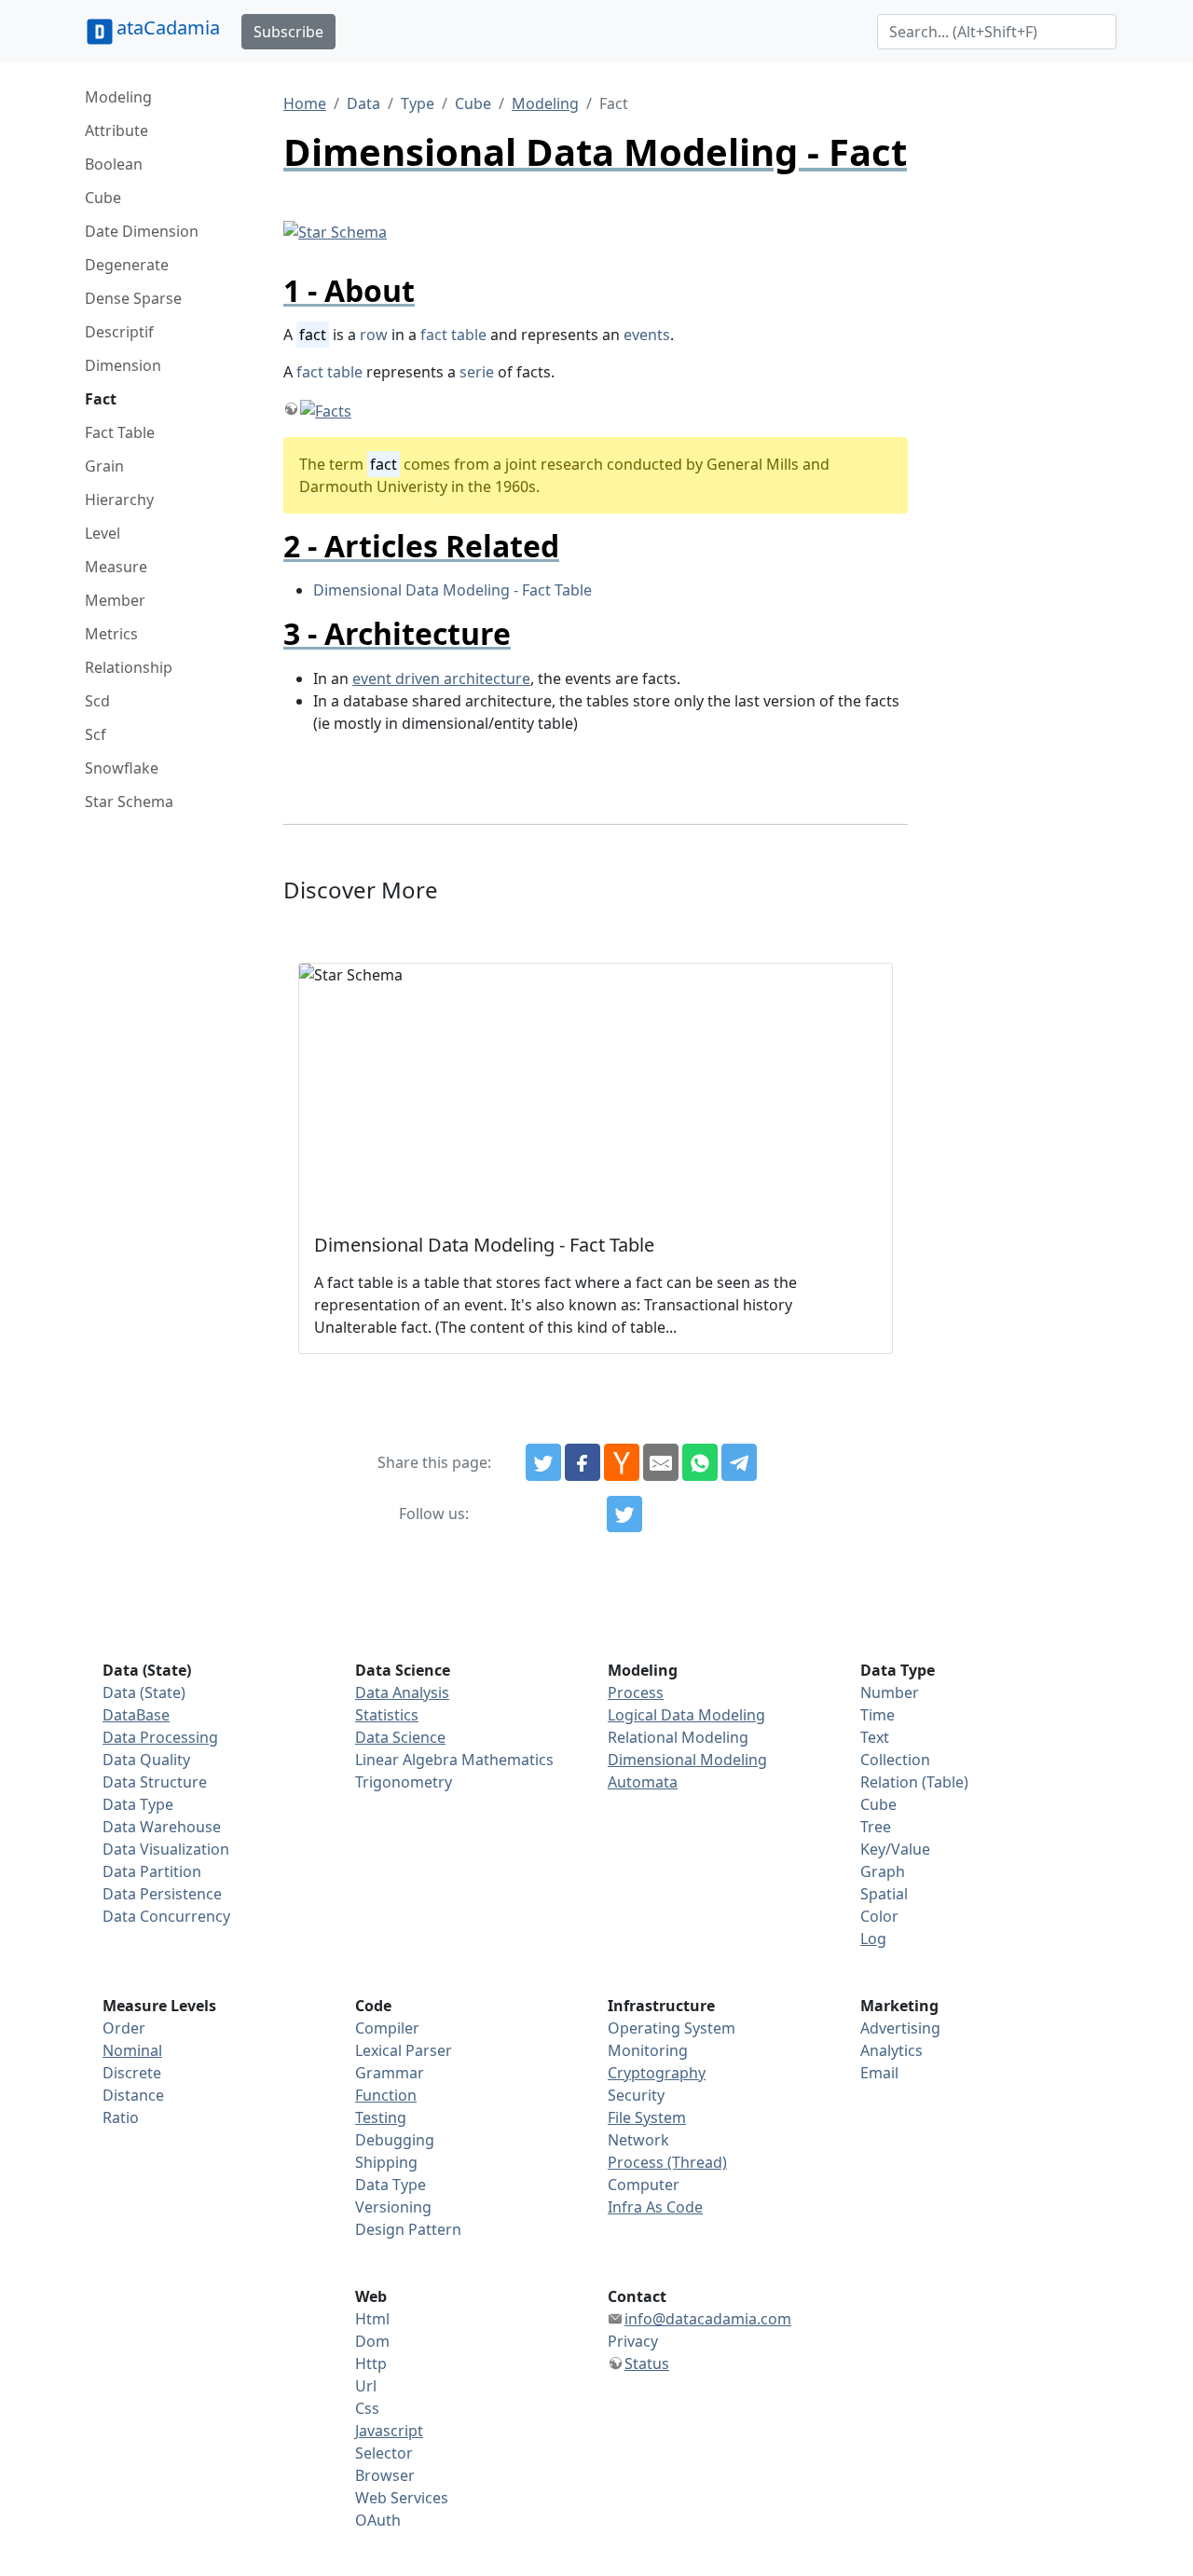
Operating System (672, 2028)
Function (386, 2095)
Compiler (387, 2028)
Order (124, 2028)
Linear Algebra (406, 1760)
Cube (103, 198)
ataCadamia (168, 27)
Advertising (900, 2028)
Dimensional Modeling (687, 1760)
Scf (96, 734)
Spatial (884, 1894)
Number (890, 1692)
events (647, 335)
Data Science (400, 1737)
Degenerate (127, 265)
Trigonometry (404, 1782)
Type (418, 103)
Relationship (129, 667)
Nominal (132, 2050)
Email (879, 2073)
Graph (883, 1871)
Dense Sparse (133, 298)
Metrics (111, 634)
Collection (895, 1760)
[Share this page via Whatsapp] (700, 1462)
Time (878, 1715)
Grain (104, 466)
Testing (381, 2117)
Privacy (633, 2341)
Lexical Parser (404, 2050)
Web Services (402, 2498)
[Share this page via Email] (661, 1462)
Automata (643, 1782)
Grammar (390, 2073)
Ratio (121, 2117)
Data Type (138, 1804)
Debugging (395, 2140)
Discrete (132, 2073)
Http (371, 2364)
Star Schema (129, 802)
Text (875, 1737)
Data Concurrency (166, 1916)
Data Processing (160, 1737)
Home (305, 103)
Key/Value (895, 1849)
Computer (644, 2185)
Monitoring (648, 2050)
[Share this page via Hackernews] (622, 1462)
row (374, 335)
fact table (453, 335)
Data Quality (146, 1760)
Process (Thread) (667, 2162)
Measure (116, 567)
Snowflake (122, 768)
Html (372, 2319)
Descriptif (119, 332)
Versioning (393, 2207)
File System (647, 2117)
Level (103, 533)
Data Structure (155, 1782)
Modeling (118, 97)
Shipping (386, 2162)
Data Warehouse (162, 1827)
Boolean (114, 164)
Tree (876, 1827)
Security (636, 2095)
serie (477, 372)
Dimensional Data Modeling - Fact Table (453, 590)
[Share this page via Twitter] (543, 1462)
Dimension (123, 365)
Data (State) (144, 1692)
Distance (133, 2095)
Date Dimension (142, 231)
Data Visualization (166, 1849)
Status (647, 2364)
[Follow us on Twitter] (624, 1514)
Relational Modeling (678, 1737)
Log (873, 1939)
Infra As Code (655, 2207)
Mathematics (507, 1760)
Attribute (117, 130)
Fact (101, 399)
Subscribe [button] (288, 32)
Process (636, 1692)
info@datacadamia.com (708, 2319)
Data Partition (152, 1871)
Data (363, 103)
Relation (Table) (914, 1782)
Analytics (891, 2050)
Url (366, 2386)
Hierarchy (119, 500)
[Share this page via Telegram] (739, 1462)
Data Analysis (402, 1692)
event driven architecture (441, 678)
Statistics (387, 1715)
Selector (384, 2453)
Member (115, 600)
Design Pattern (408, 2229)
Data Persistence (162, 1894)
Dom (372, 2341)
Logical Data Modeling (686, 1715)
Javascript (389, 2431)
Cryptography (657, 2073)
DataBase (136, 1715)
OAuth (378, 2520)
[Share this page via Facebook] (583, 1462)
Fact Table (120, 432)
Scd (97, 701)
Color (879, 1916)
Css (367, 2408)
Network (638, 2140)
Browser (385, 2475)
